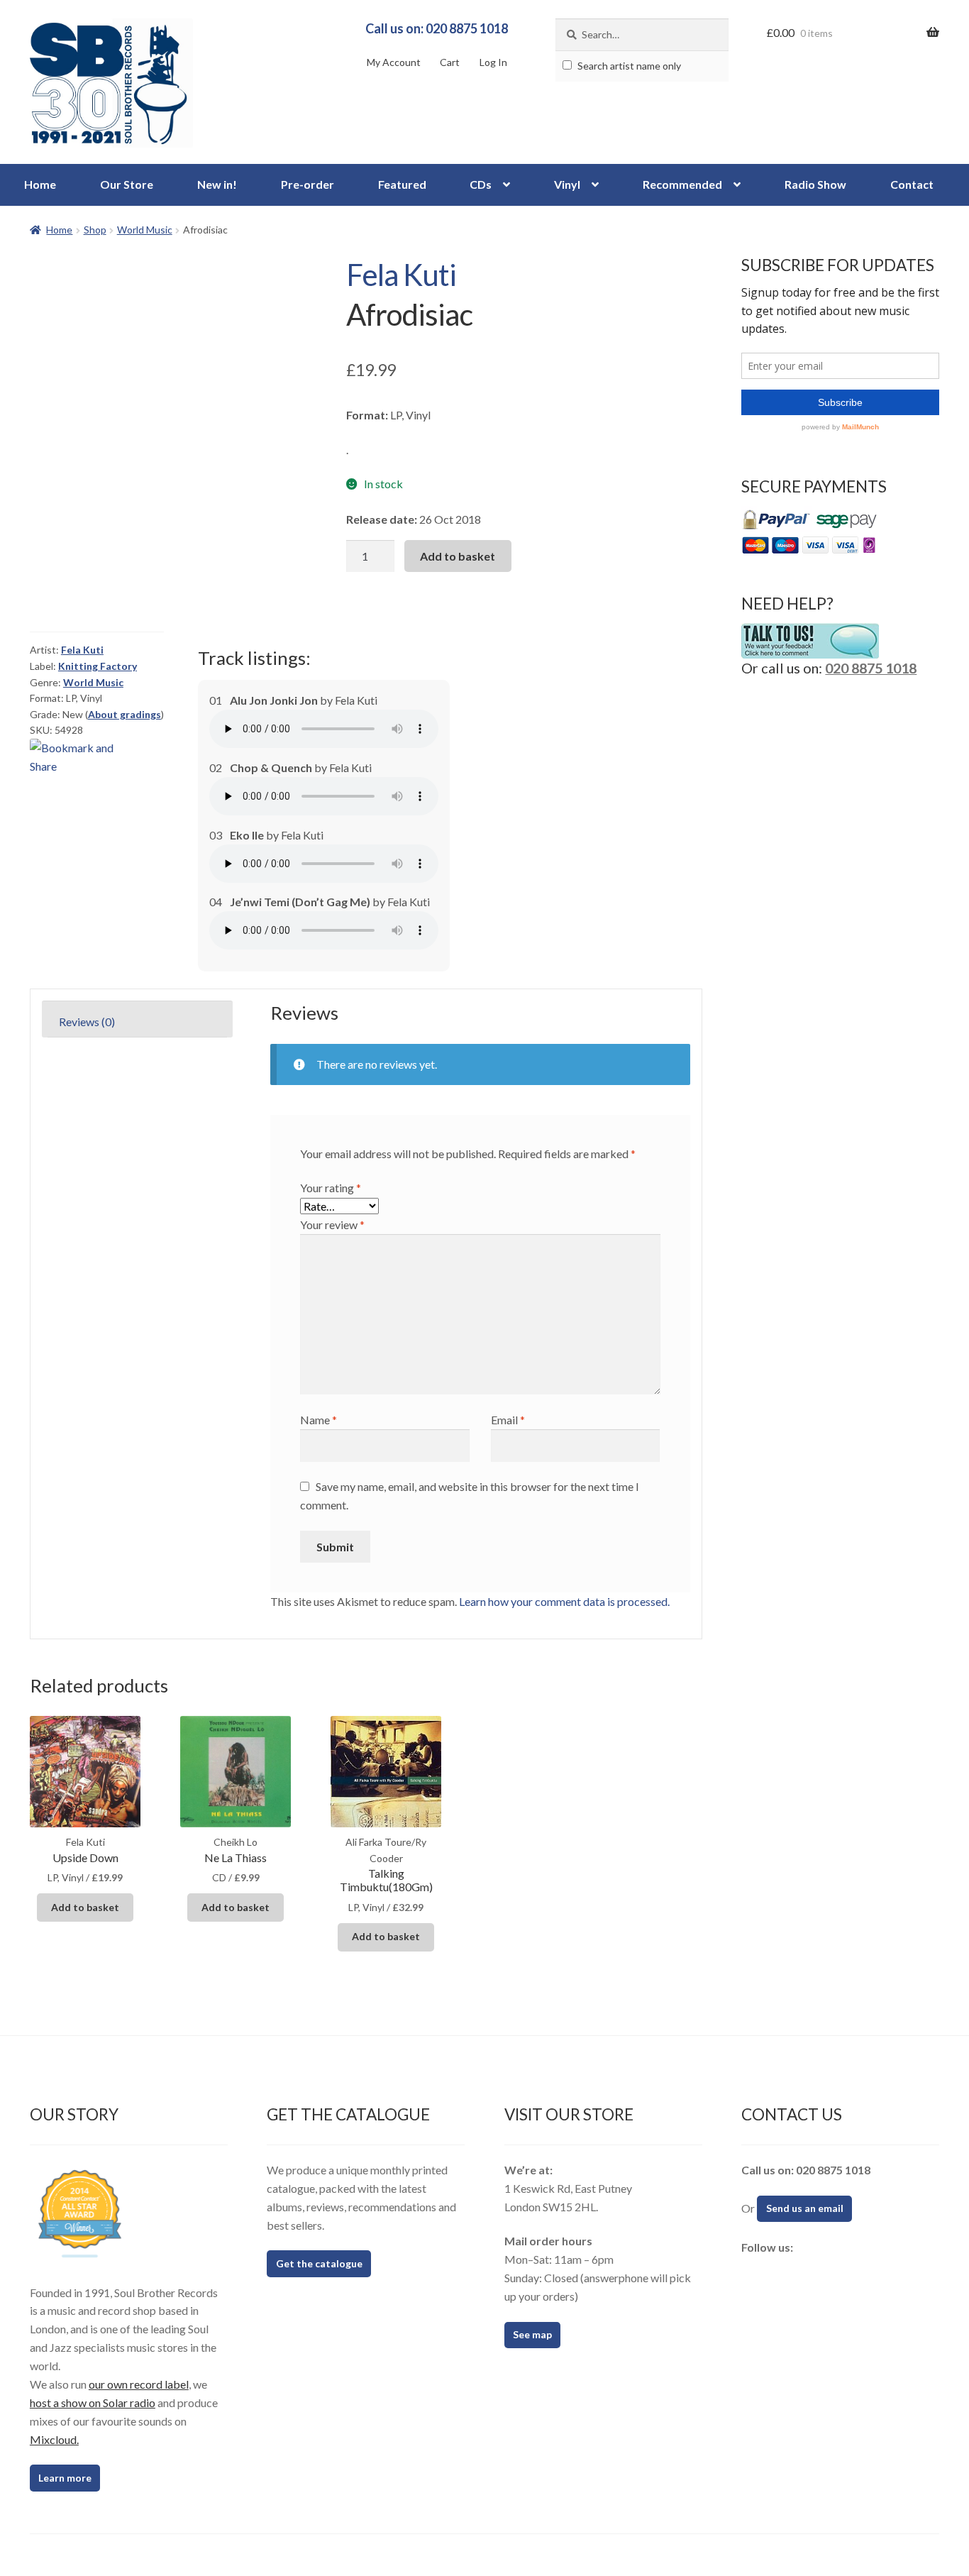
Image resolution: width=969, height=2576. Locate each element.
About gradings (124, 714)
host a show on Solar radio (93, 2402)
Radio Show (815, 184)
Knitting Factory (98, 666)
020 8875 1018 (871, 668)
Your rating (331, 1188)
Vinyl (567, 184)
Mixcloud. (54, 2439)
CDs (481, 184)
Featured (402, 184)
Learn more (65, 2478)
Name (319, 1420)
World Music (145, 230)
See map (532, 2334)
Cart (450, 62)
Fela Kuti (401, 275)
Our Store (127, 184)
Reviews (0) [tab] (87, 1022)
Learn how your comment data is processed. (564, 1601)
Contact (912, 184)
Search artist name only (628, 66)
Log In (493, 62)
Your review (332, 1224)
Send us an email (805, 2208)
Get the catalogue (319, 2263)
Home (40, 184)
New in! (217, 184)
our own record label (139, 2384)
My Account (394, 62)
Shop (95, 230)
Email (508, 1420)
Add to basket (458, 556)
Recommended (682, 184)
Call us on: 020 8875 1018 (437, 28)
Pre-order (308, 184)
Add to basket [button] (85, 1907)
